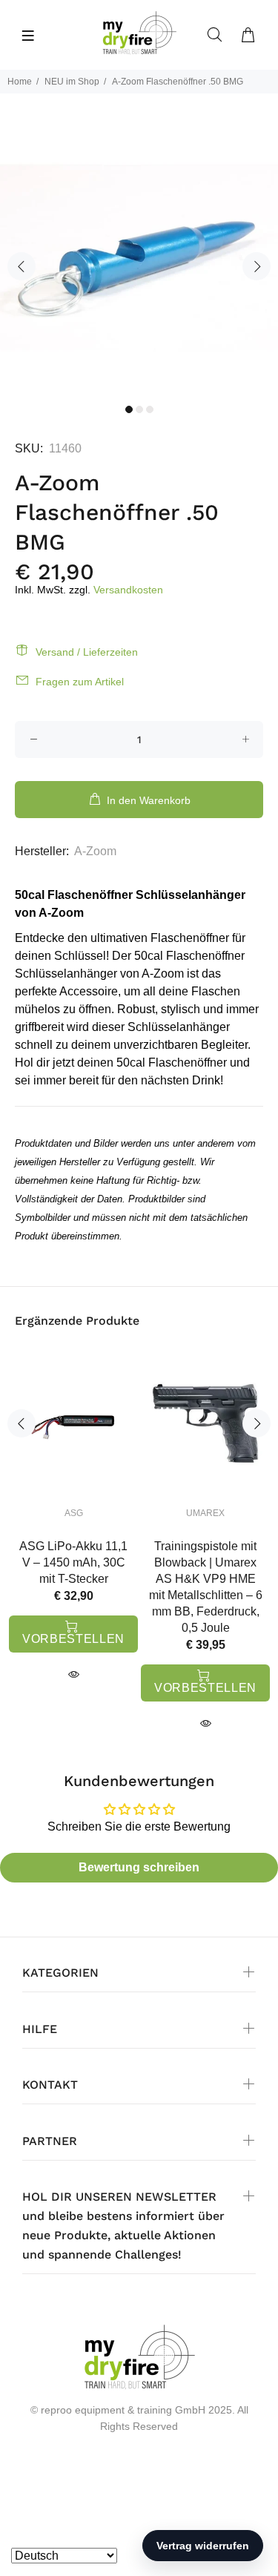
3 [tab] (150, 409)
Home (20, 82)
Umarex (205, 1513)
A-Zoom (95, 851)
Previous (21, 266)
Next (257, 266)
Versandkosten (128, 590)
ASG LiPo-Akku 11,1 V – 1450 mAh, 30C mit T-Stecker (73, 1562)
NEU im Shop (72, 82)
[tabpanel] (139, 257)
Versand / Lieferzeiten (87, 652)
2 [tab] (139, 409)
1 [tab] (129, 409)
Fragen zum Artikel (80, 682)
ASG (74, 1513)
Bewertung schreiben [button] (139, 1867)
